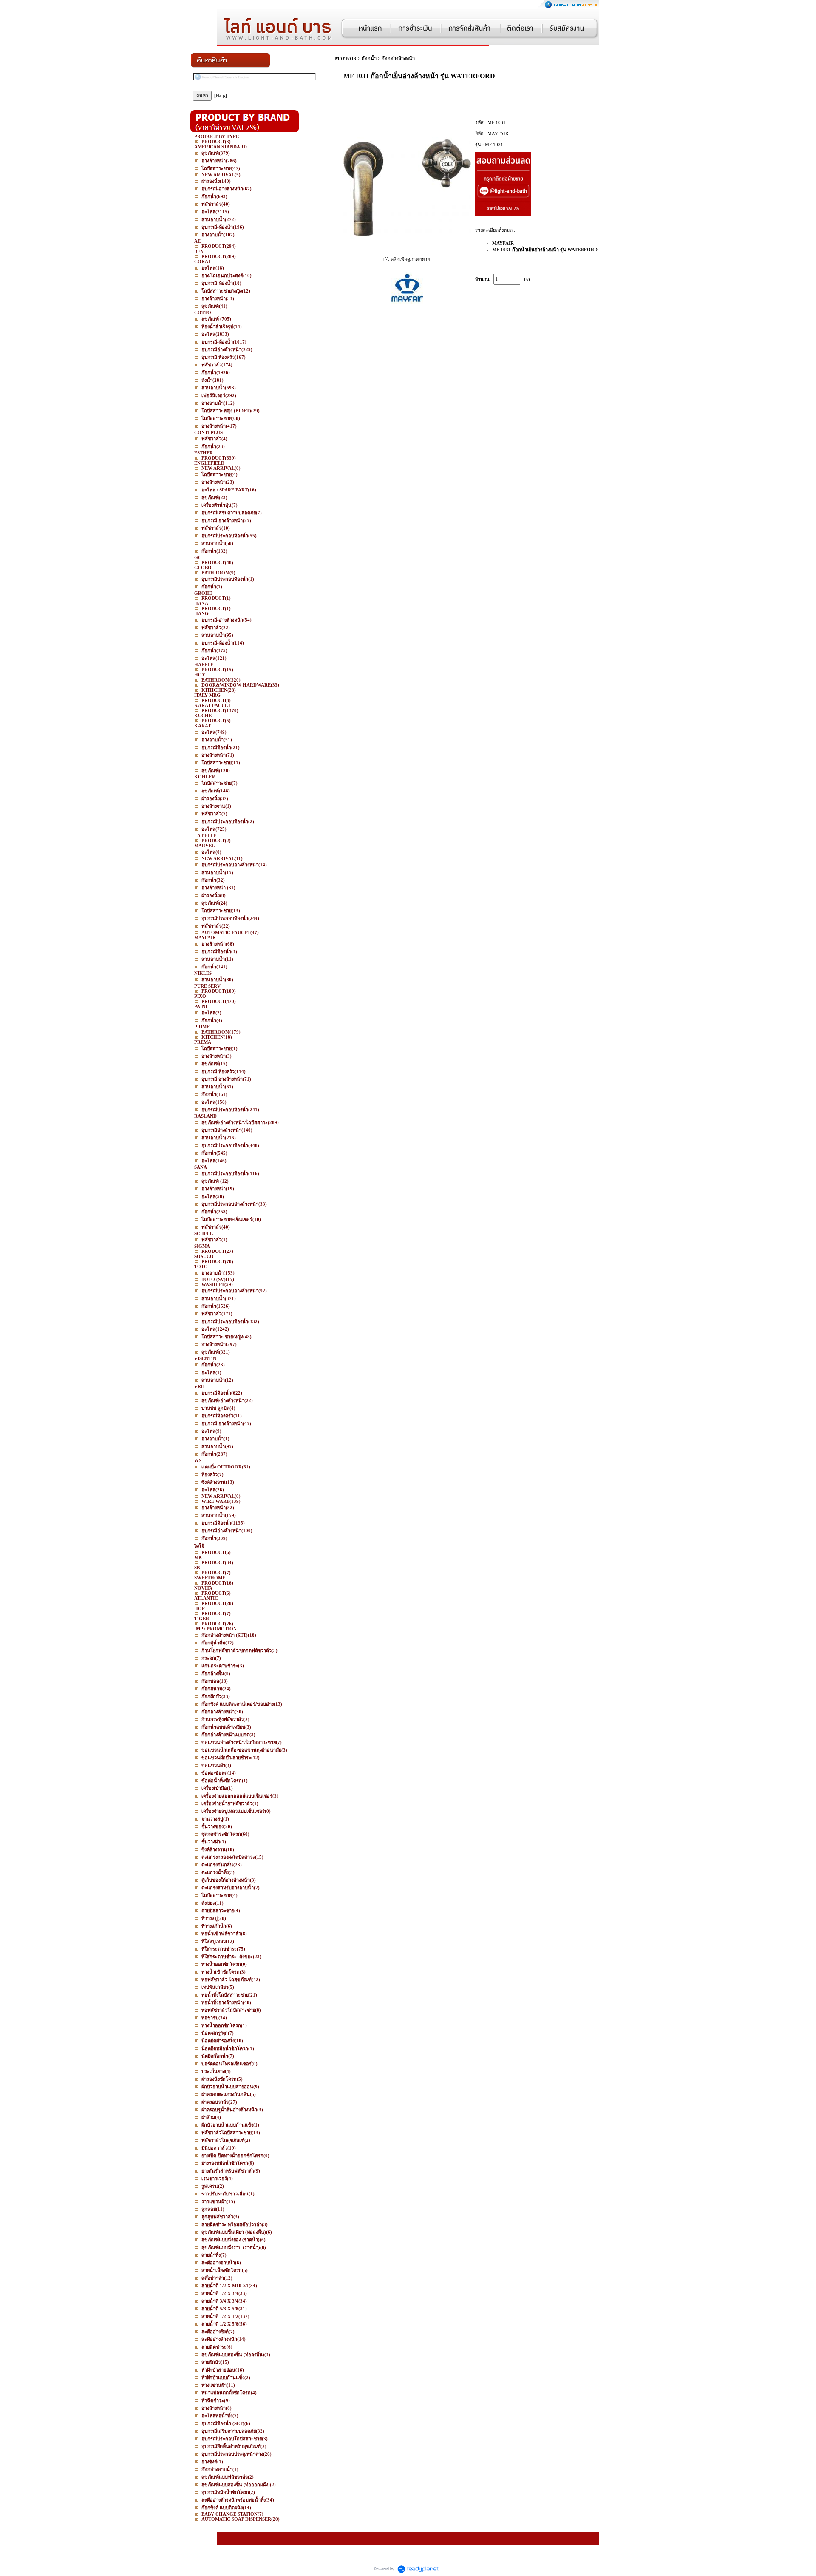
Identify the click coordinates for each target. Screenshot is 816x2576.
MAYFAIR (346, 58)
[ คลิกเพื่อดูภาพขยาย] (407, 259)
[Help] (221, 96)
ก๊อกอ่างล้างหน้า (398, 58)
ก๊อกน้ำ (369, 58)
